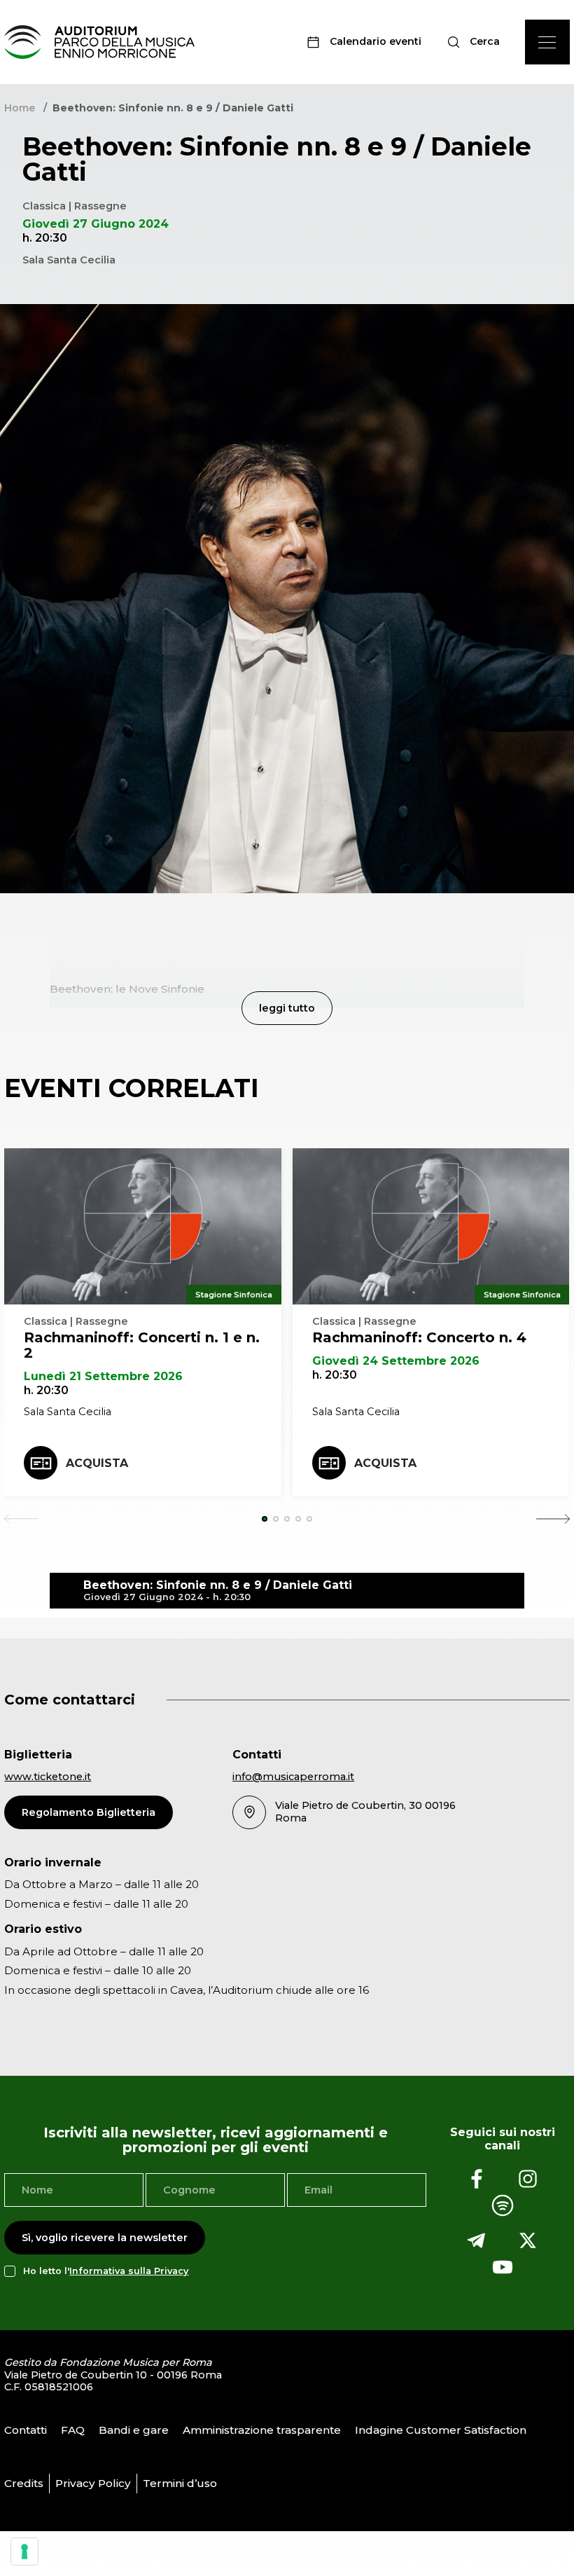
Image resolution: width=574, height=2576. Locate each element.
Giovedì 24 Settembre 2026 (396, 1361)
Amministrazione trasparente (262, 2430)
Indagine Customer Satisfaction (441, 2430)
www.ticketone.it (48, 1777)
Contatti (26, 2430)
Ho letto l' (106, 2271)
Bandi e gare (134, 2430)
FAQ (73, 2430)
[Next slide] (553, 1519)
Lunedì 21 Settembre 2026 (103, 1376)
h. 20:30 (46, 1390)
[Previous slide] (21, 1519)
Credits (24, 2483)
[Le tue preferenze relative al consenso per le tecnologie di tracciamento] (24, 2551)
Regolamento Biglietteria (89, 1812)
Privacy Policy (93, 2483)
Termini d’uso (180, 2483)
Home (20, 108)
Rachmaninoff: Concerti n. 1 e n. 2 (142, 1345)
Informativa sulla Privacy (129, 2271)
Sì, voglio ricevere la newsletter (105, 2238)
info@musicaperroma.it (293, 1777)
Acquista (97, 1463)
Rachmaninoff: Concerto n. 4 (419, 1337)
